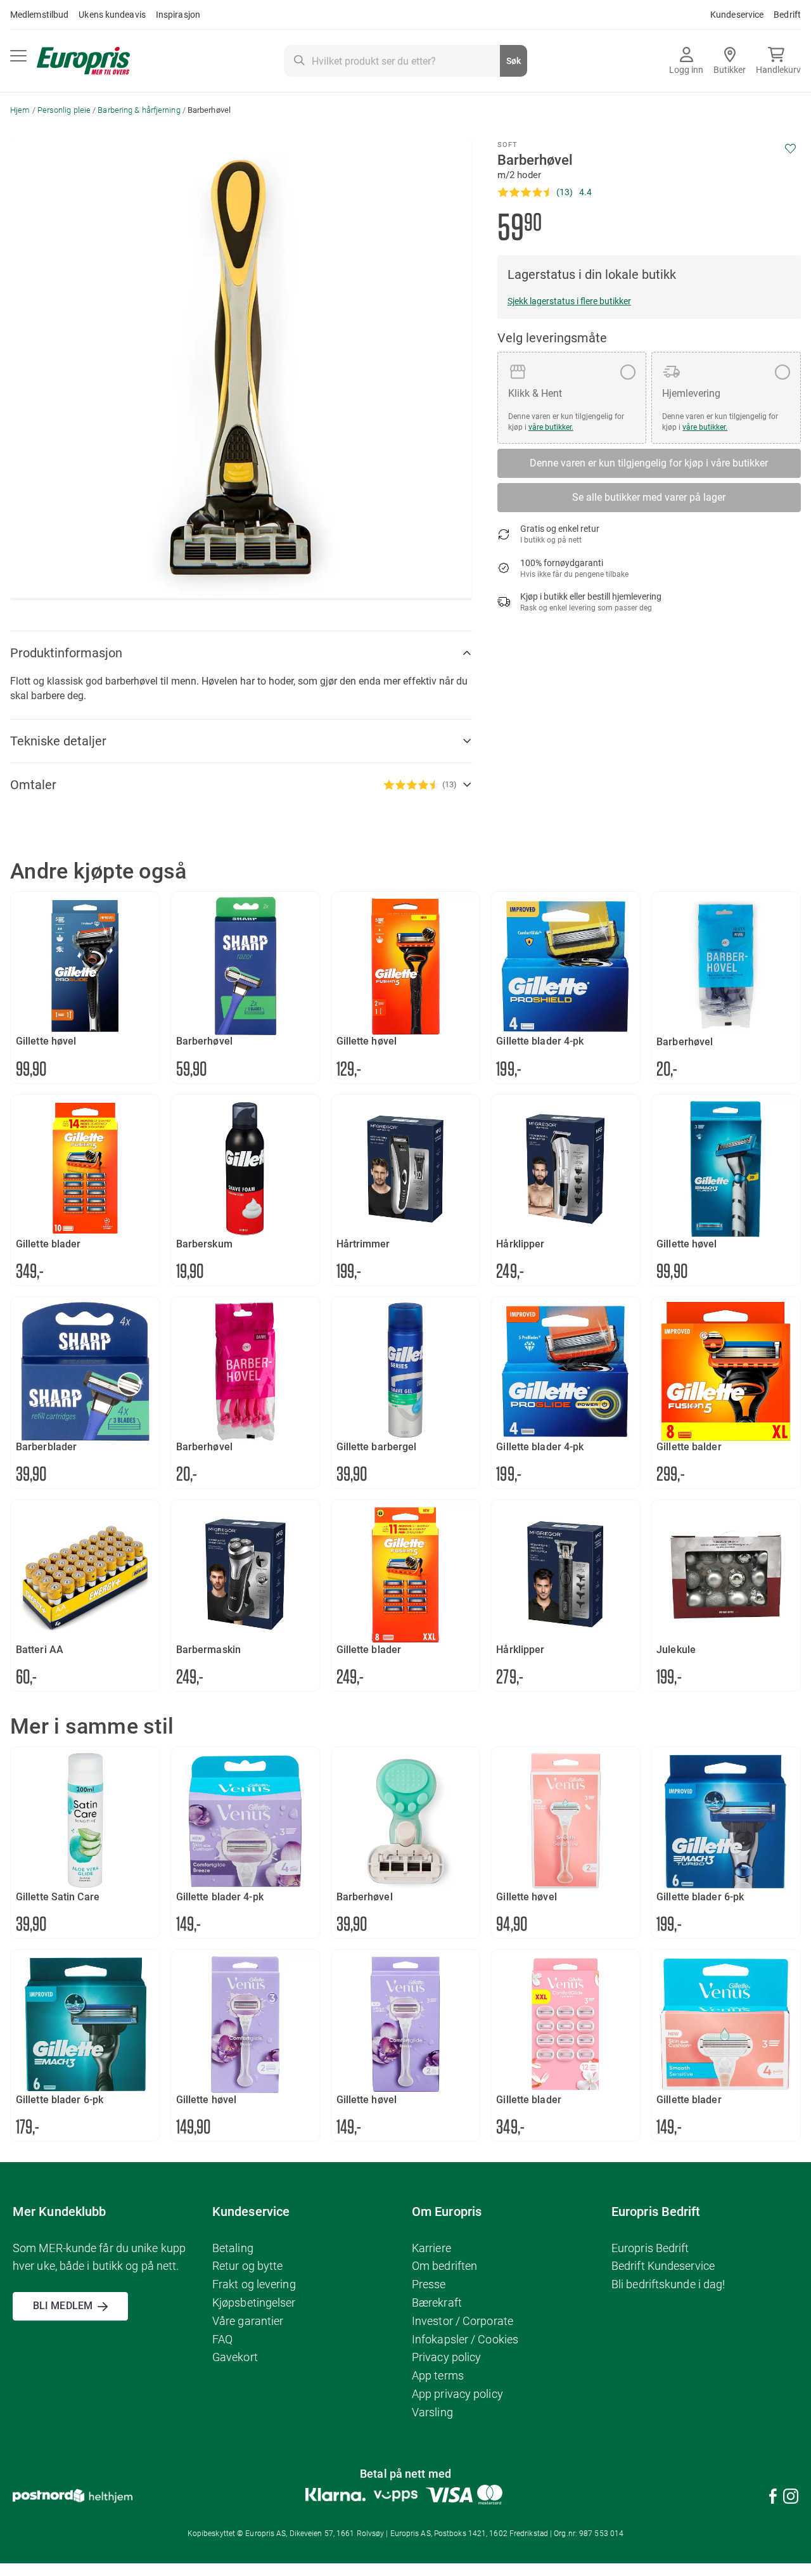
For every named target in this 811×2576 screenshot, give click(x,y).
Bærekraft (437, 2302)
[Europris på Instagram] (791, 2498)
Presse (429, 2284)
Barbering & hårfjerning (139, 110)
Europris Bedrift (650, 2248)
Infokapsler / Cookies (465, 2339)
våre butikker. (551, 427)
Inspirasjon (178, 15)
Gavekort (235, 2357)
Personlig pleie (64, 110)
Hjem (20, 110)
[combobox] (405, 61)
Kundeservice (737, 15)
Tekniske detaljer (58, 741)
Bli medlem (63, 2306)
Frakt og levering (254, 2284)
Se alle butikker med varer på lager (649, 497)
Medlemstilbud (39, 15)
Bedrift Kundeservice (663, 2266)
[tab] (241, 653)
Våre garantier (248, 2321)
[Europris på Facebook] (773, 2498)
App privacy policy (457, 2394)
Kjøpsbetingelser (254, 2302)
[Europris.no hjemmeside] (83, 61)
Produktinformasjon (66, 653)
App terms (438, 2375)
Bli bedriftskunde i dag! (668, 2284)
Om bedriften (444, 2266)
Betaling (233, 2248)
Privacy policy (446, 2357)
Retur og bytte (247, 2266)
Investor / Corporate (463, 2321)
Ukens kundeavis (112, 15)
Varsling (432, 2412)
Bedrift (787, 15)
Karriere (431, 2248)
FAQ (222, 2339)
